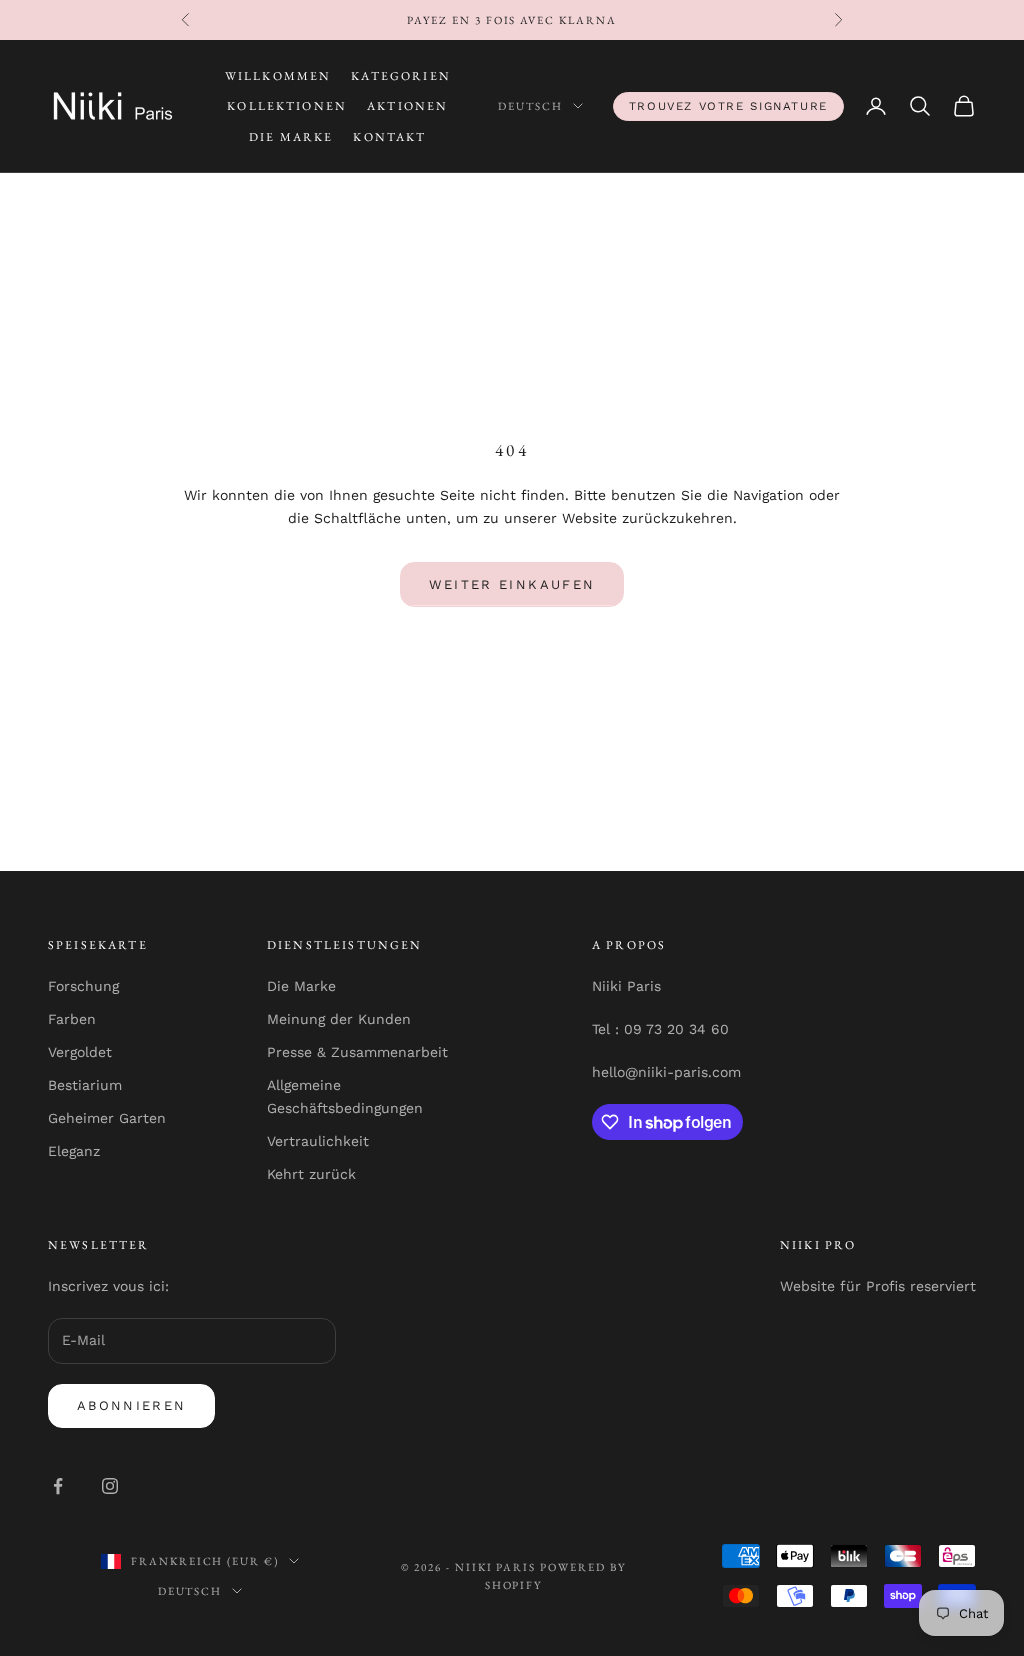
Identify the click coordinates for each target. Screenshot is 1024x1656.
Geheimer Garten (107, 1118)
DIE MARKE (291, 137)
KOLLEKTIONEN (287, 106)
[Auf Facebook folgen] (58, 1486)
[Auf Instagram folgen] (110, 1486)
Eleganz (74, 1151)
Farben (72, 1019)
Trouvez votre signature (728, 106)
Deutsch (530, 106)
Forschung (83, 986)
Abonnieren (131, 1405)
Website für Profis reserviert (878, 1286)
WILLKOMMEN (278, 76)
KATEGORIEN (401, 76)
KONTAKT (389, 137)
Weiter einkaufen (512, 584)
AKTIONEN (407, 106)
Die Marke (301, 986)
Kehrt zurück (311, 1174)
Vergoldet (80, 1052)
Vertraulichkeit (318, 1141)
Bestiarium (85, 1085)
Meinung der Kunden (339, 1019)
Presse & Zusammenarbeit (357, 1052)
